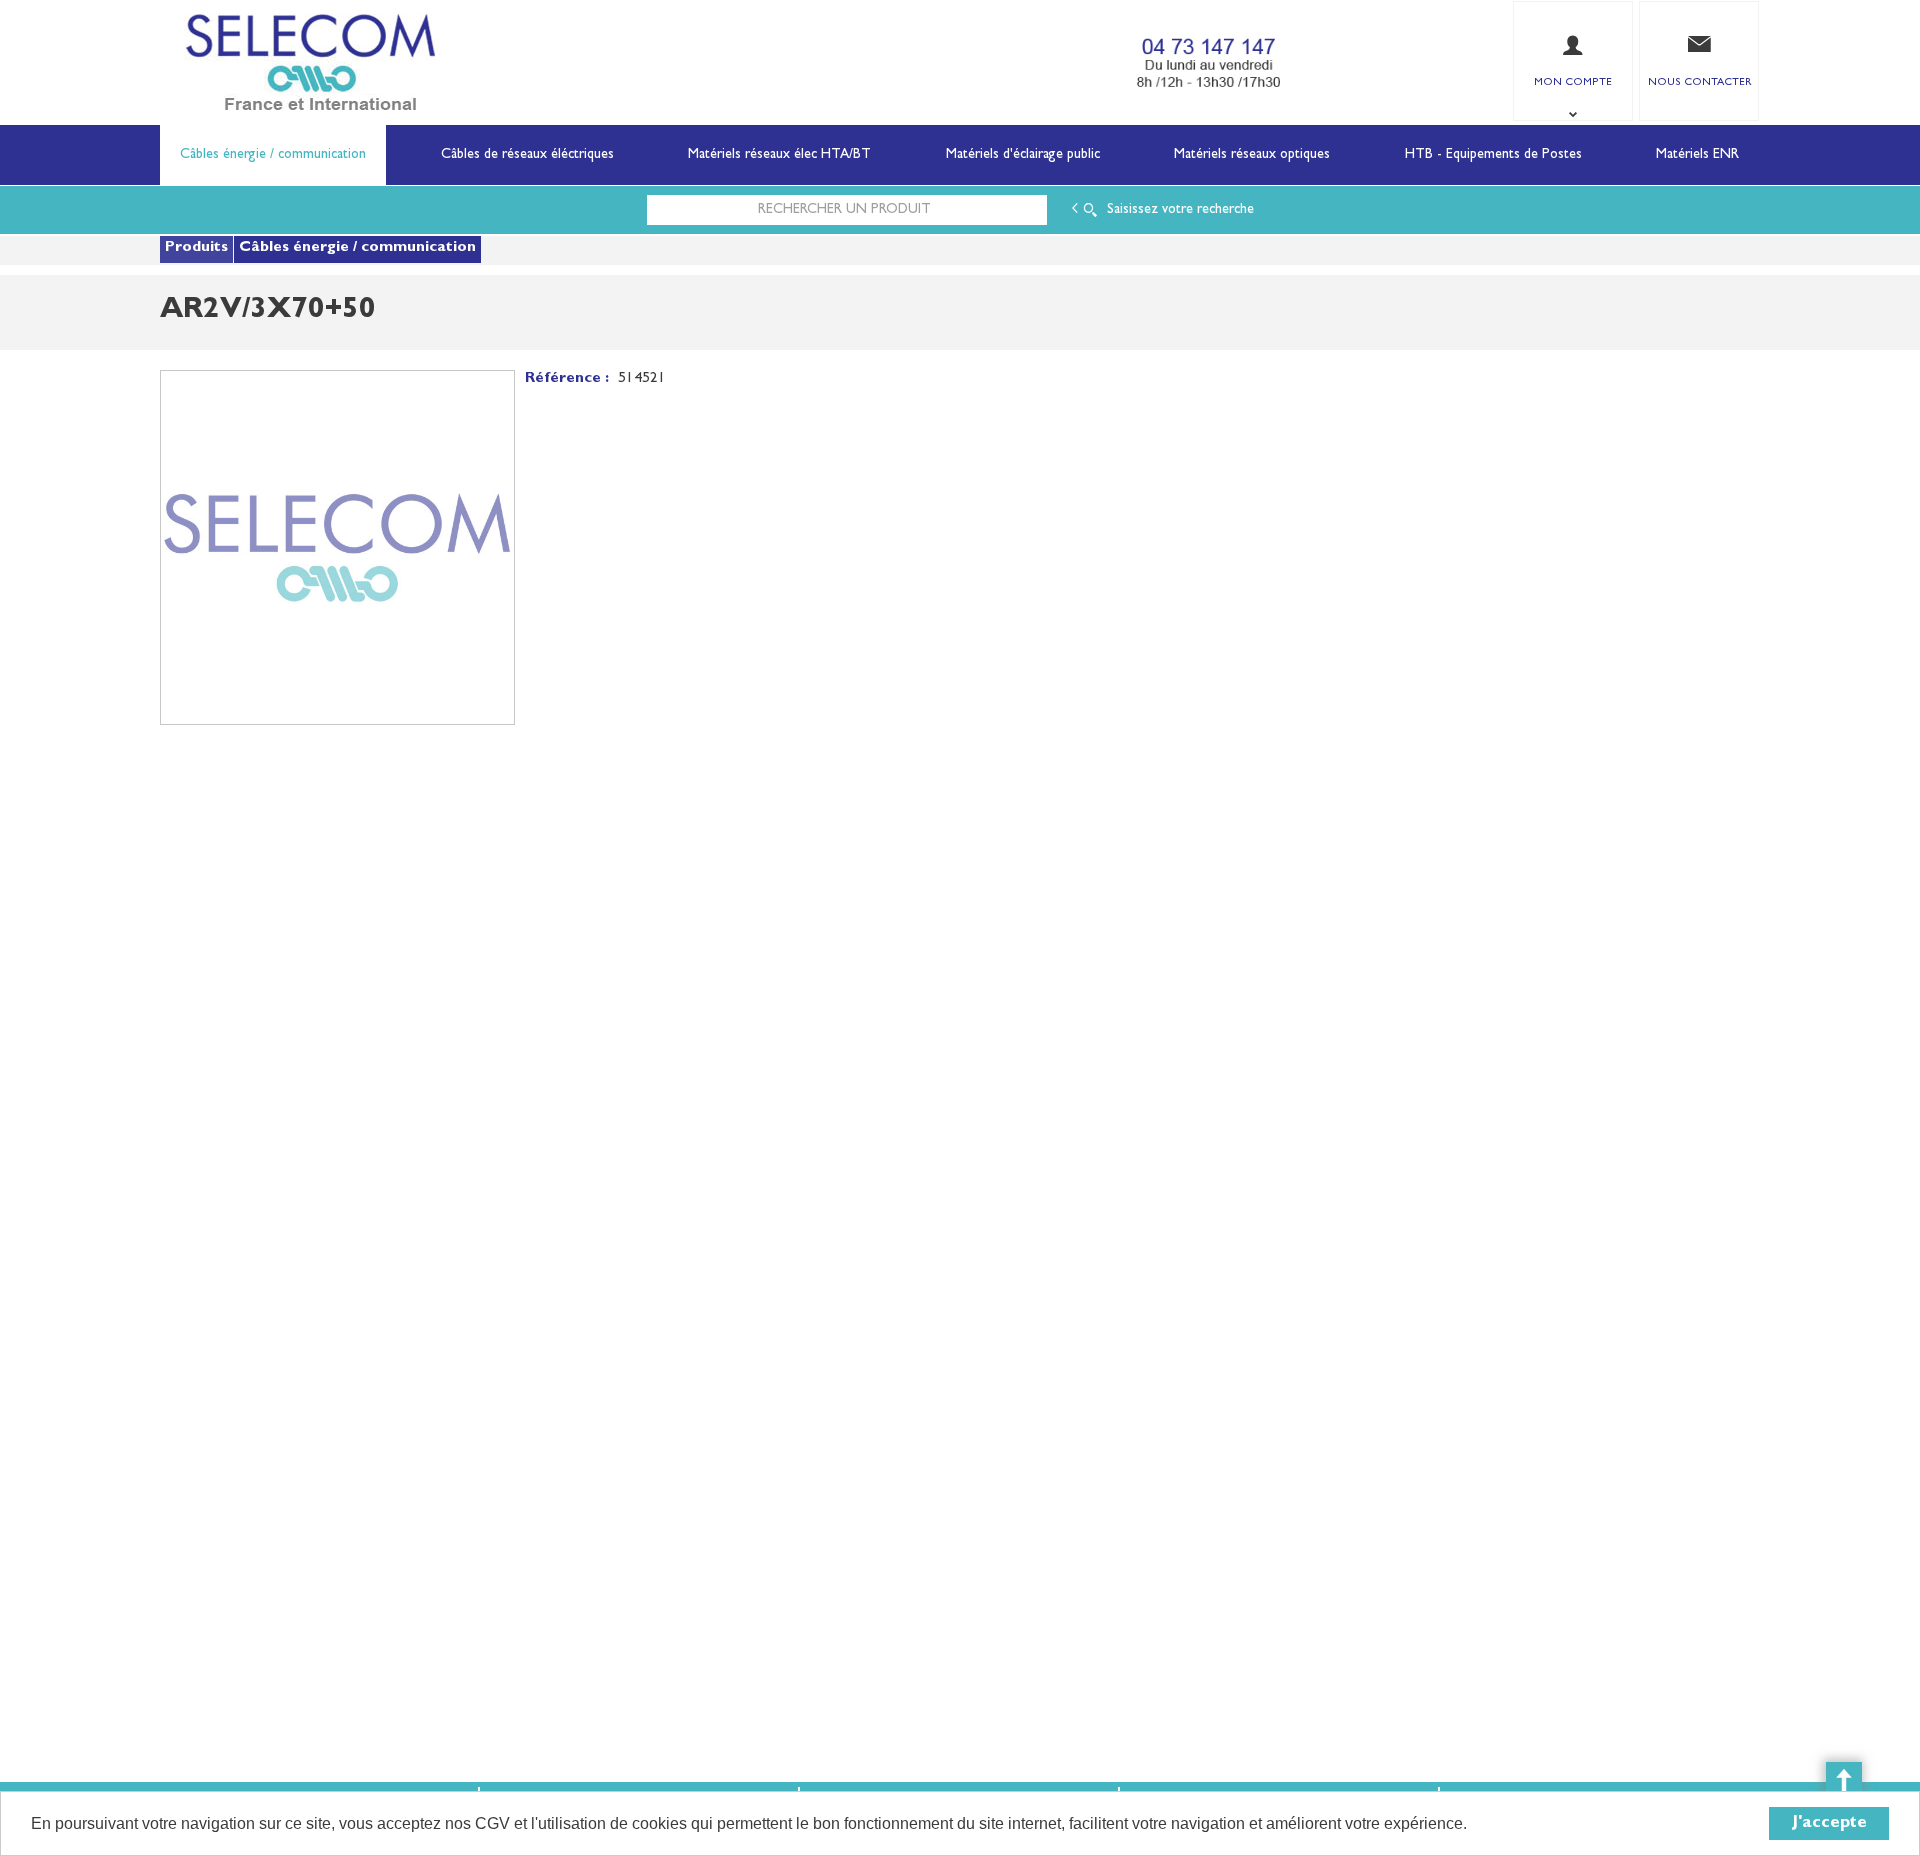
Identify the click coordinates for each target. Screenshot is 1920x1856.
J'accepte (1829, 1823)
